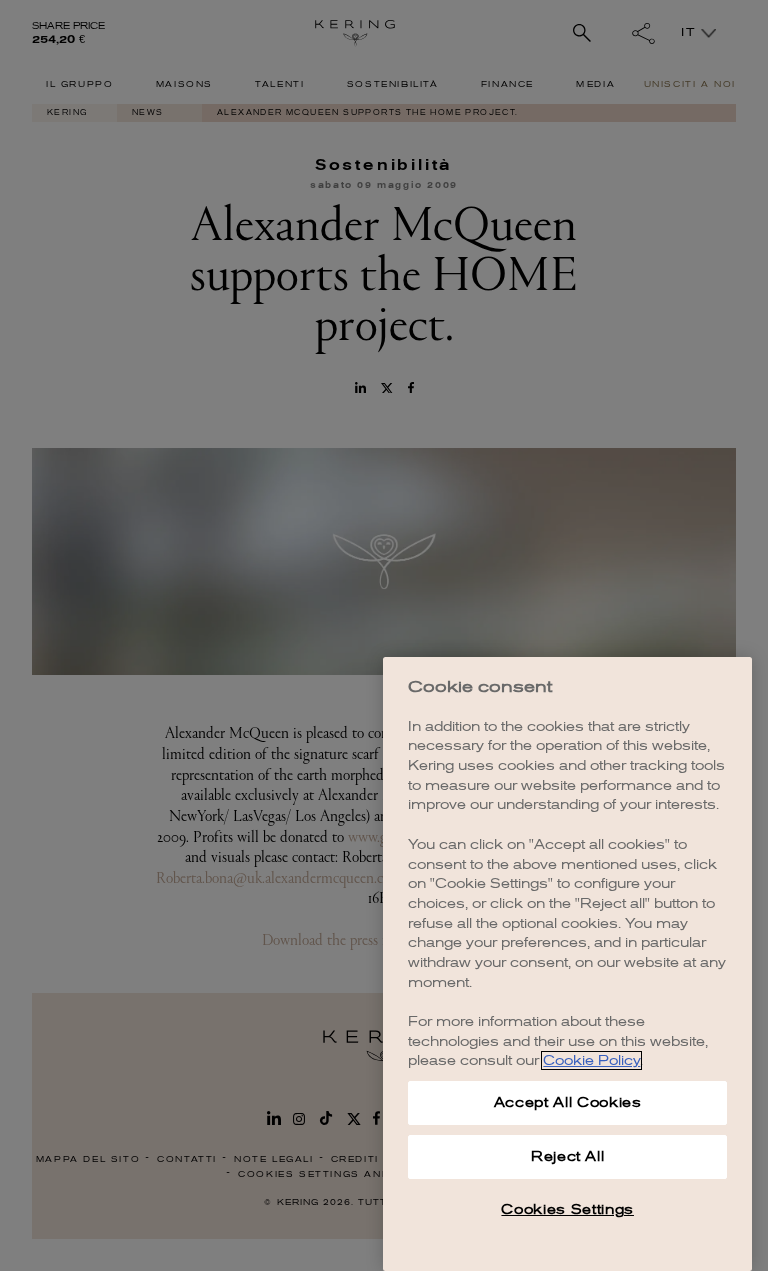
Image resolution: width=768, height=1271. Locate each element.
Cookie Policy (591, 1060)
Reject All (568, 1156)
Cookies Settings (567, 1209)
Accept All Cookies (568, 1102)
